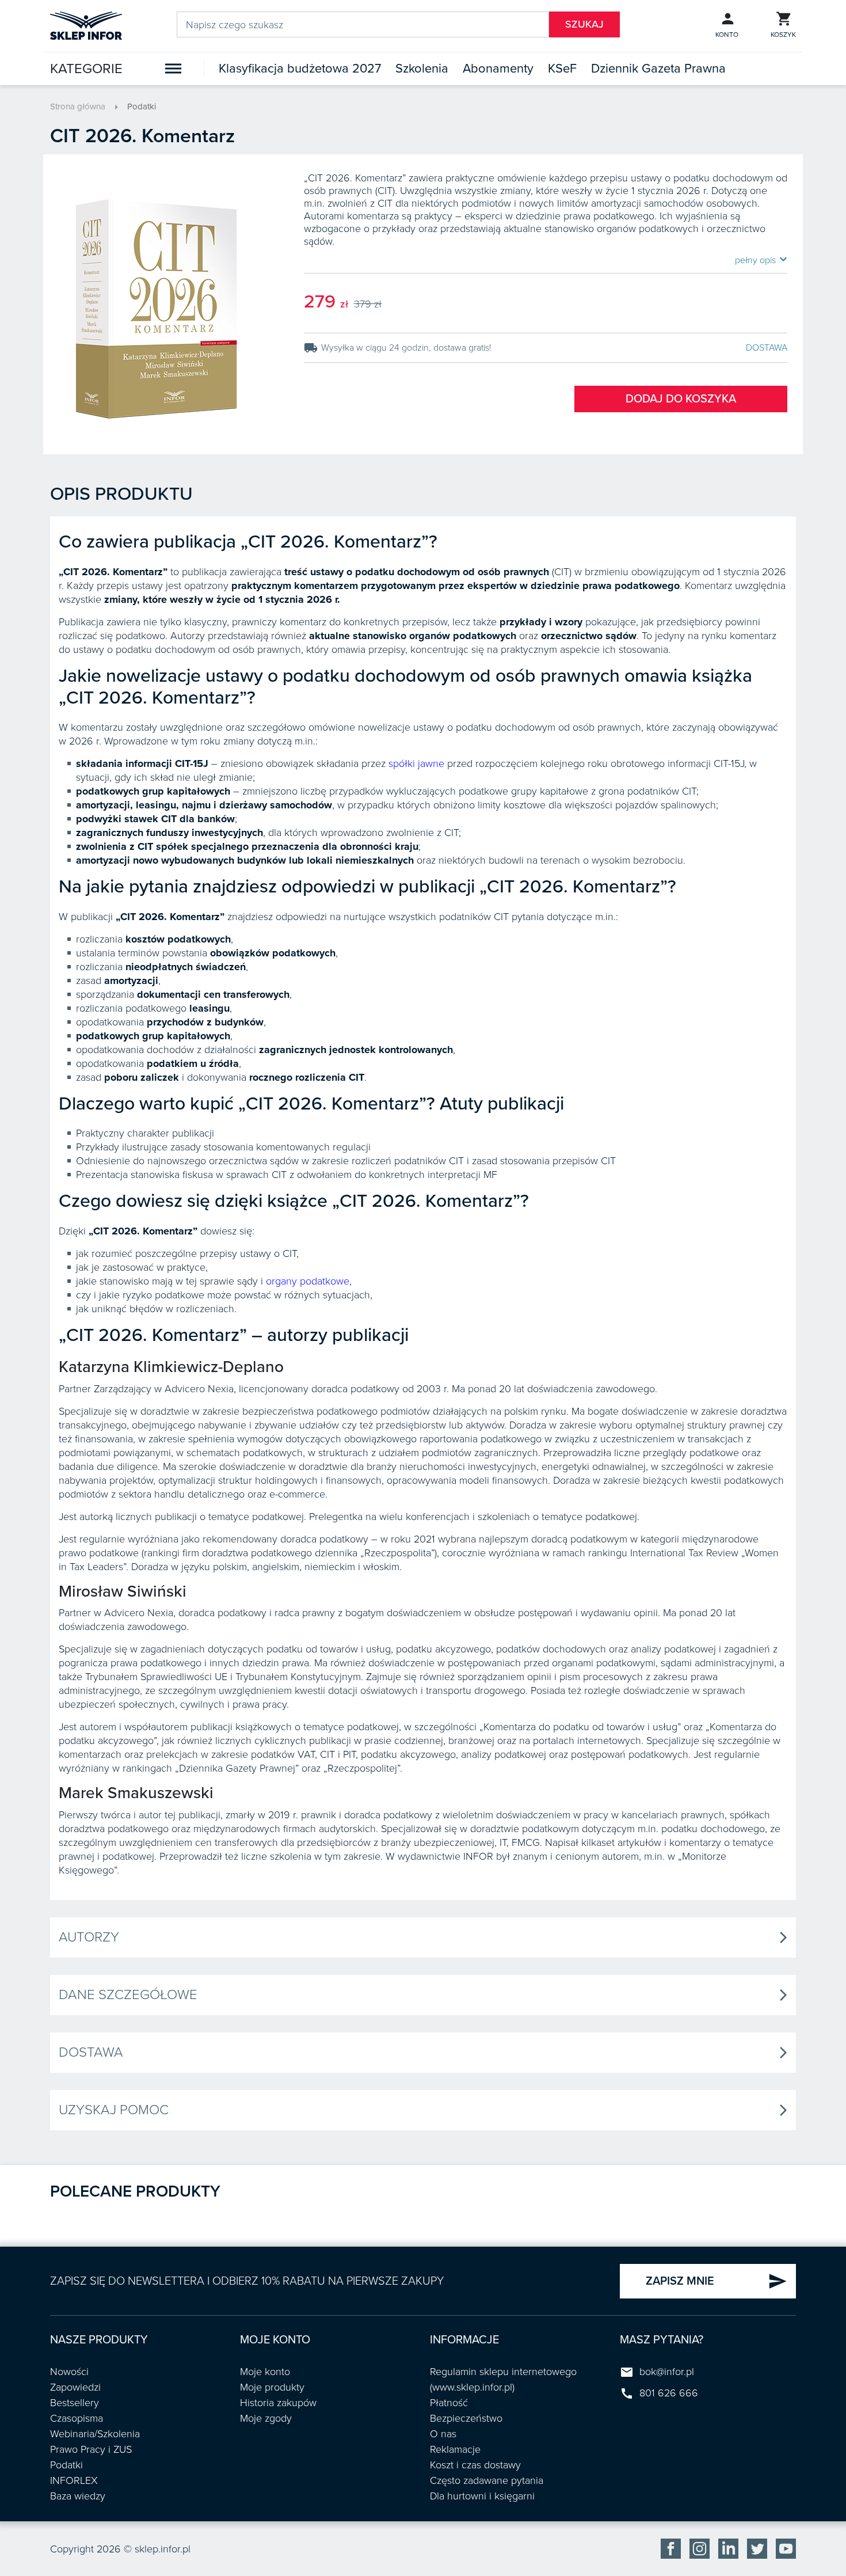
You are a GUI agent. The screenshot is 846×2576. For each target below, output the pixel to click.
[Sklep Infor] (86, 25)
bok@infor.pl (667, 2372)
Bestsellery (75, 2403)
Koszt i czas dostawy (475, 2465)
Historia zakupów (278, 2403)
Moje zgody (266, 2418)
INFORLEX (74, 2480)
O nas (443, 2434)
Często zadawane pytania (487, 2480)
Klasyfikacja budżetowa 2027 (300, 69)
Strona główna (78, 107)
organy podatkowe (308, 1281)
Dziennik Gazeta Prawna (658, 69)
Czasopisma (77, 2418)
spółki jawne (416, 763)
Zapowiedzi (75, 2387)
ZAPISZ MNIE (717, 2281)
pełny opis (761, 260)
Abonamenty (498, 69)
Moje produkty (272, 2387)
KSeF (562, 69)
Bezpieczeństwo (466, 2418)
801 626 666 (669, 2393)
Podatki (142, 107)
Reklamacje (455, 2449)
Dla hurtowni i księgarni (482, 2496)
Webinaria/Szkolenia (95, 2434)
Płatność (449, 2403)
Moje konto (265, 2372)
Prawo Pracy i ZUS (91, 2449)
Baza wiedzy (78, 2496)
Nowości (69, 2372)
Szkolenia (422, 69)
